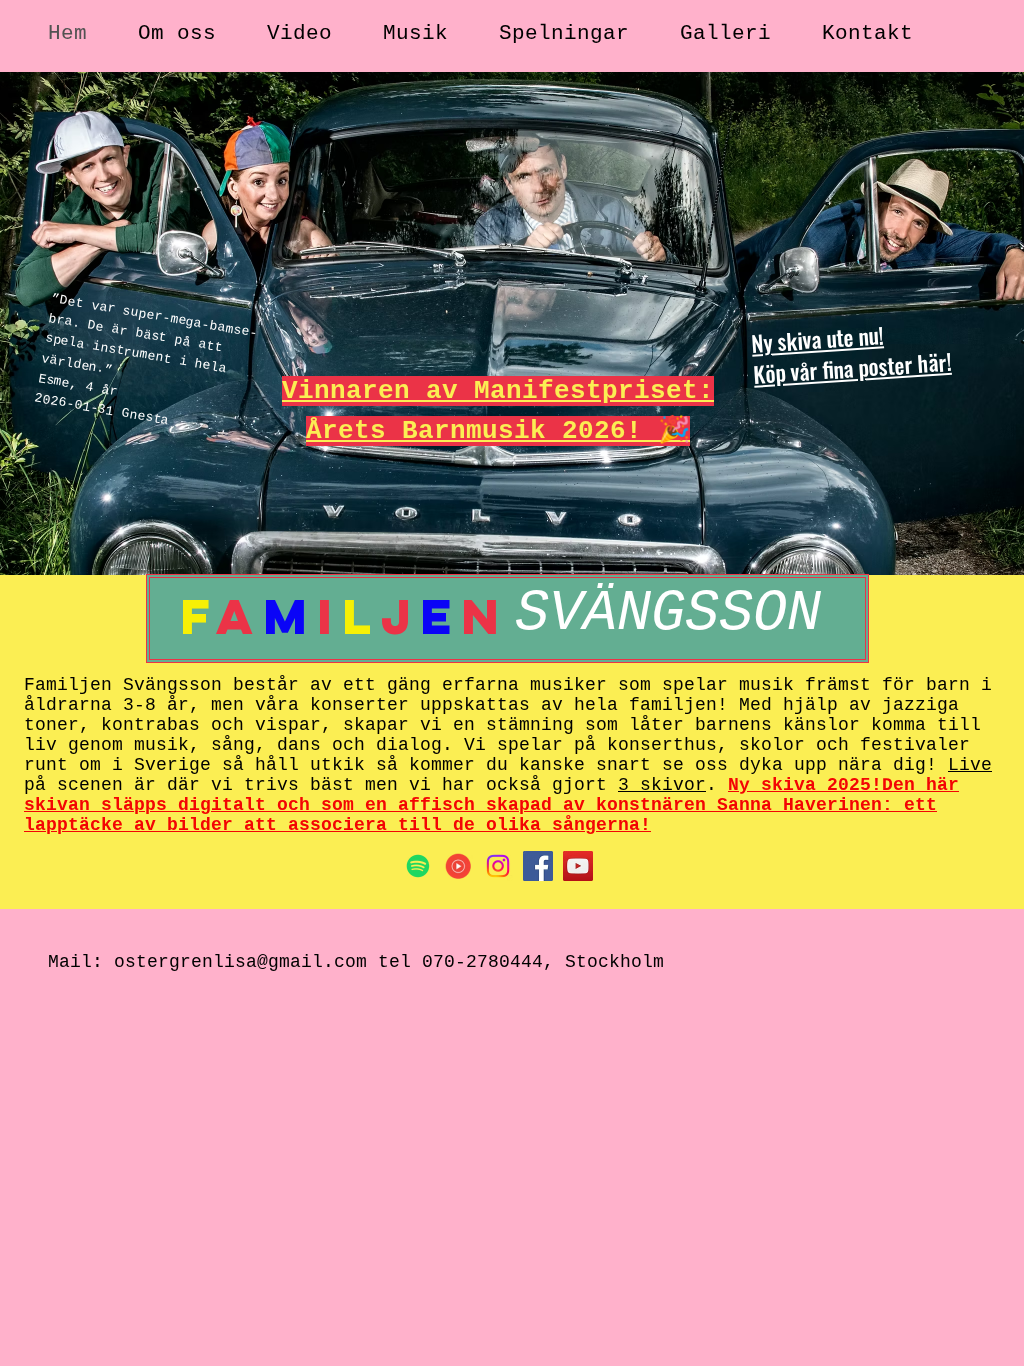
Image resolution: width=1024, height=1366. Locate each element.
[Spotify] (418, 866)
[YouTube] (578, 866)
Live (970, 765)
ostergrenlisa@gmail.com (240, 962)
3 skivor (662, 785)
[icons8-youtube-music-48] (458, 866)
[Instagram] (498, 866)
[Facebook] (538, 866)
